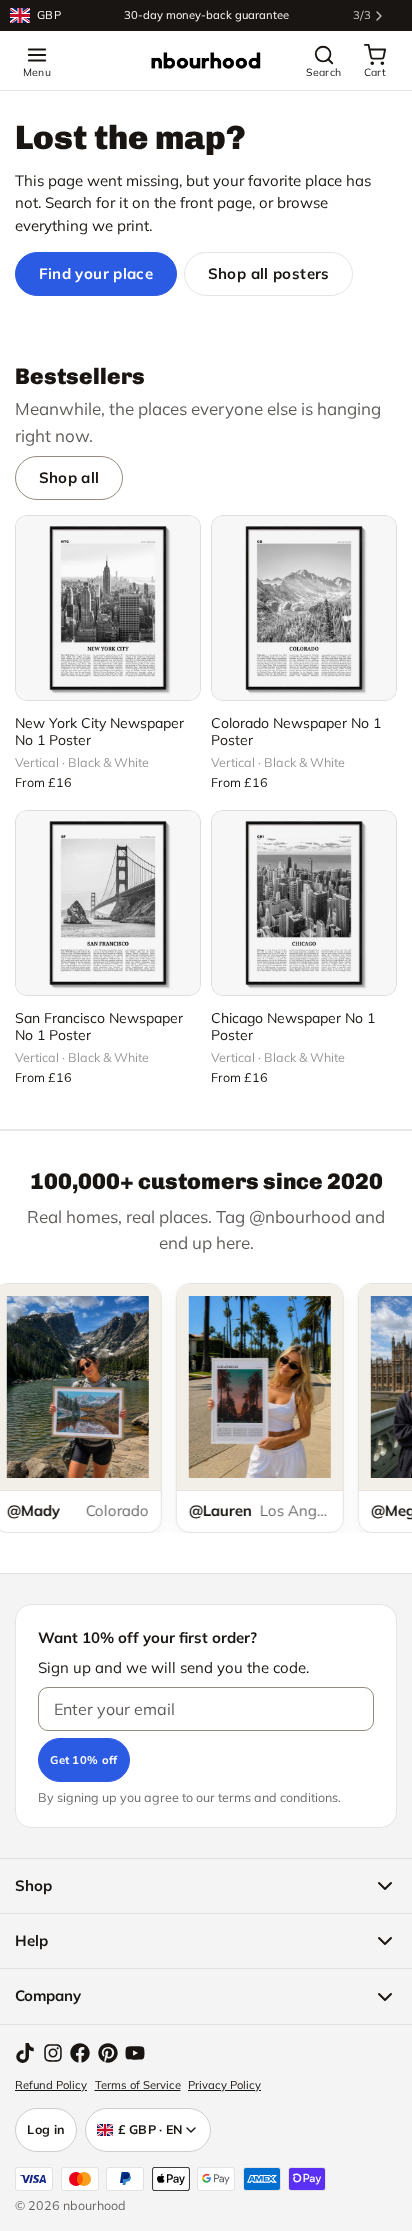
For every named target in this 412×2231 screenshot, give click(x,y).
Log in (46, 2129)
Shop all (69, 477)
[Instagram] (53, 2053)
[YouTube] (135, 2053)
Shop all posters (269, 273)
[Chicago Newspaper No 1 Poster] (304, 903)
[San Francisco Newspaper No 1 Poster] (108, 903)
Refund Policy (51, 2085)
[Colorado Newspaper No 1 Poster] (304, 608)
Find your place (96, 273)
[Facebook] (80, 2053)
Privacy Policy (224, 2085)
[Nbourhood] (206, 61)
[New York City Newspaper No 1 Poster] (108, 608)
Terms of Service (138, 2085)
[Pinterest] (108, 2053)
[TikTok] (25, 2053)
